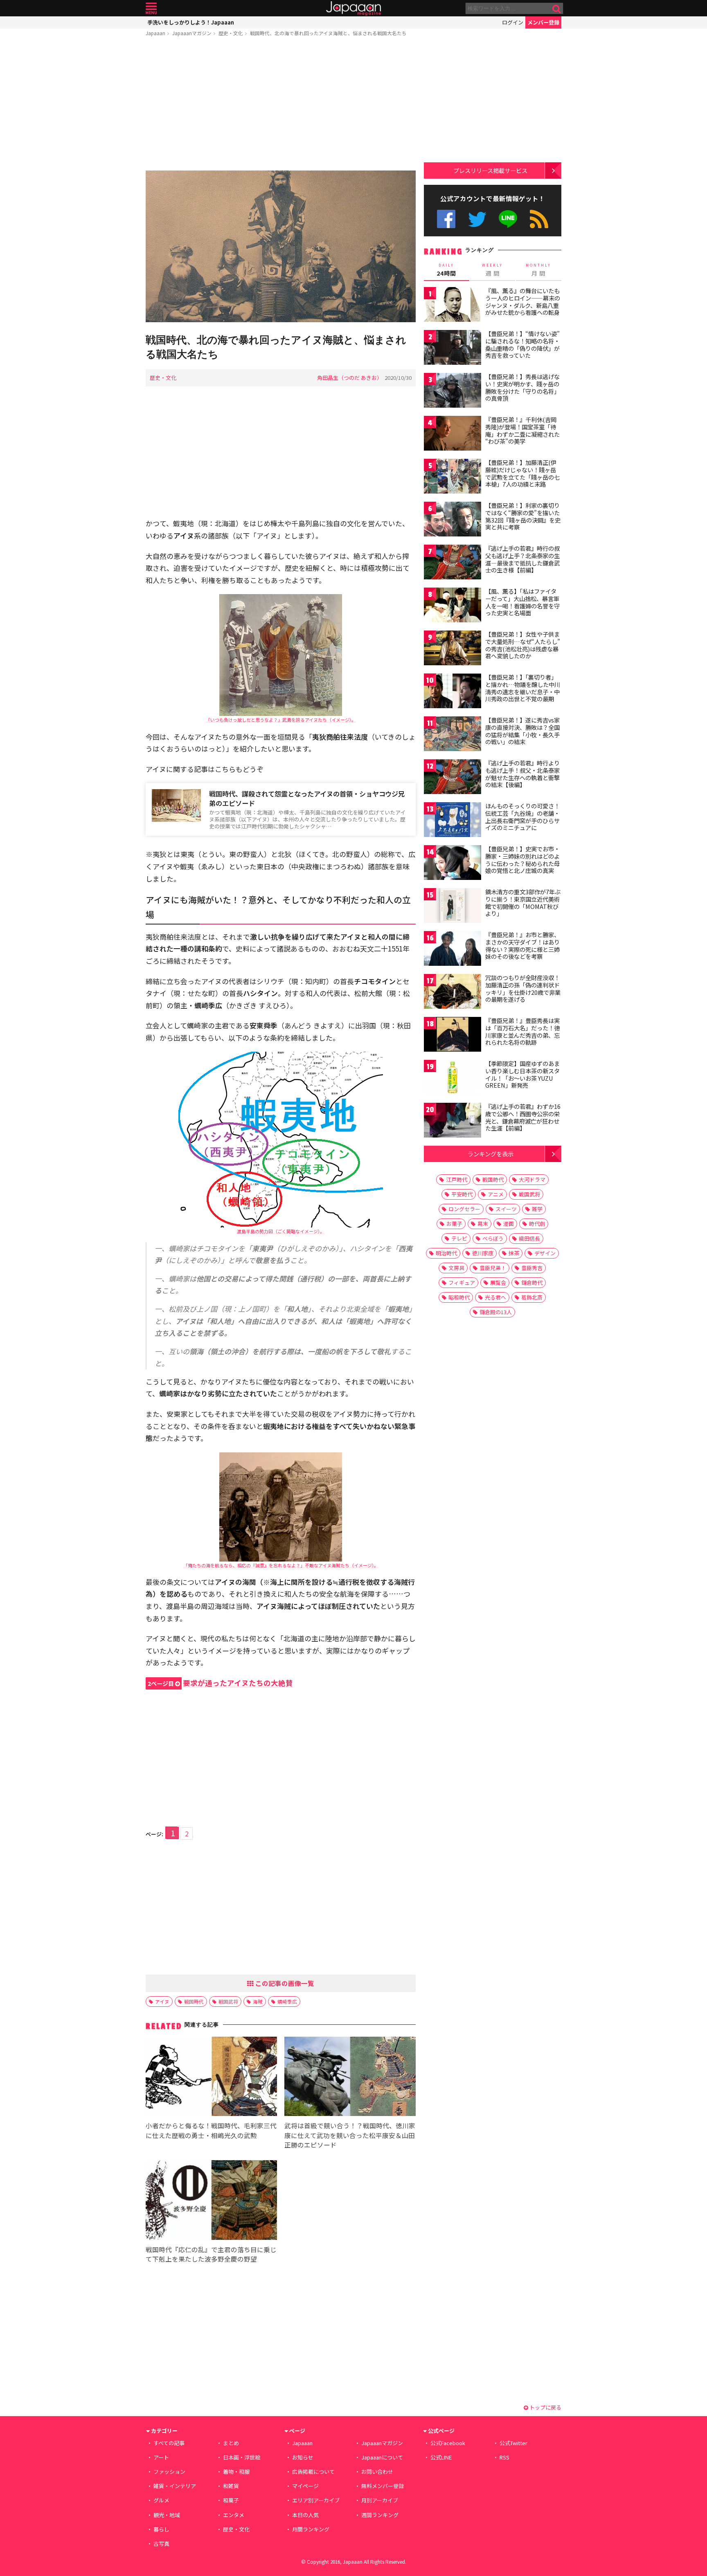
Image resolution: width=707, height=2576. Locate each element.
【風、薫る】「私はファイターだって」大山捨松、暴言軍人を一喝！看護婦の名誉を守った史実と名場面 (522, 602)
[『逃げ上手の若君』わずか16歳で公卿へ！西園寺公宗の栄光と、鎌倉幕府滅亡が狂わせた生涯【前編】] (453, 1121)
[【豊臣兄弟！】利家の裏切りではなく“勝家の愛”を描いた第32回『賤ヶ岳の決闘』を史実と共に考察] (453, 520)
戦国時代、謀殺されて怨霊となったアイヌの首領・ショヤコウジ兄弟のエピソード (307, 798)
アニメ (496, 1194)
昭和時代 (459, 1297)
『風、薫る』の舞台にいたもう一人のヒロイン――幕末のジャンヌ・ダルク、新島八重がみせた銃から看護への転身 (523, 302)
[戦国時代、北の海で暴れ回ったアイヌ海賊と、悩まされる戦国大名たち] (281, 248)
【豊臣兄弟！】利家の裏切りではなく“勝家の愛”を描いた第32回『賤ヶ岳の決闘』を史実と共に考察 (523, 516)
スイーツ (506, 1209)
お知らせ (303, 2457)
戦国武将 (228, 2001)
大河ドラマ (532, 1179)
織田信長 (529, 1238)
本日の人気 (305, 2515)
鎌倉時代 (532, 1282)
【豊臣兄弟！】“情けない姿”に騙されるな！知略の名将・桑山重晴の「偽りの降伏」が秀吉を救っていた (522, 344)
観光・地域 (167, 2515)
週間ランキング (380, 2515)
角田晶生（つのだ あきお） (350, 378)
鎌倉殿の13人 (496, 1312)
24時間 (446, 270)
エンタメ (234, 2515)
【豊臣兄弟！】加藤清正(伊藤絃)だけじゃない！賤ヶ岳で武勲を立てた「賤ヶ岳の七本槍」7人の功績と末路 (522, 473)
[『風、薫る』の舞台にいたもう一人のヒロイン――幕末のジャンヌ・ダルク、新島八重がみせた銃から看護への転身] (453, 306)
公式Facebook (446, 219)
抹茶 (514, 1253)
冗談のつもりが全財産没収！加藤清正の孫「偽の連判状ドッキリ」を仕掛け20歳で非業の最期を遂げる (523, 988)
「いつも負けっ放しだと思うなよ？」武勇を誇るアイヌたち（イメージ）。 (281, 720)
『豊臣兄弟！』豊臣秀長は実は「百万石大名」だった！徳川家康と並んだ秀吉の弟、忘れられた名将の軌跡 (522, 1031)
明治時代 (446, 1253)
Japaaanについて (382, 2457)
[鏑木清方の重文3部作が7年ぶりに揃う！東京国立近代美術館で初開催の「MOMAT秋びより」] (453, 907)
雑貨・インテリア (175, 2486)
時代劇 (537, 1224)
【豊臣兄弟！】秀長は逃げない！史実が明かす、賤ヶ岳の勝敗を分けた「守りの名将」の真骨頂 (522, 387)
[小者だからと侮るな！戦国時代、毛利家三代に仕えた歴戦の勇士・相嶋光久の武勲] (211, 2078)
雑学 (537, 1209)
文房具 (456, 1268)
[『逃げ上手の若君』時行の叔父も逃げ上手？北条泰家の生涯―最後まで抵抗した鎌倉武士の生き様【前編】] (453, 563)
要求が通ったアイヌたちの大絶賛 (220, 1683)
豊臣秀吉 (532, 1268)
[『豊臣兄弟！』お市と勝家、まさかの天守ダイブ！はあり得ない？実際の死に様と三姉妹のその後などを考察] (453, 950)
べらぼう (493, 1238)
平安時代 (462, 1194)
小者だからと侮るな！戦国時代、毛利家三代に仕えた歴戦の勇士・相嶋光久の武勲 (211, 2130)
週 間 (492, 270)
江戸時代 (457, 1179)
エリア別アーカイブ (316, 2500)
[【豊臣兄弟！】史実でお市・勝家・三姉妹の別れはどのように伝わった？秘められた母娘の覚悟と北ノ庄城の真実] (453, 864)
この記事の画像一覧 (284, 1983)
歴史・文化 (231, 33)
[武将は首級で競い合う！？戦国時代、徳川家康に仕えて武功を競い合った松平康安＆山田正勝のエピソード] (350, 2078)
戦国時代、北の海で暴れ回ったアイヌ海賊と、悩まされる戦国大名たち (328, 33)
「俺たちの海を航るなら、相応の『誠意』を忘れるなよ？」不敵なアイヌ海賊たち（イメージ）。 (281, 1565)
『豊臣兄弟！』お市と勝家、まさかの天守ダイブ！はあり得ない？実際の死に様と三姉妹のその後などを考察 (522, 946)
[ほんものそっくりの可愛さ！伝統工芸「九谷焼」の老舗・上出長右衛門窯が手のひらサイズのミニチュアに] (453, 821)
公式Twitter (477, 219)
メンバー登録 (543, 22)
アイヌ (162, 2001)
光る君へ (495, 1297)
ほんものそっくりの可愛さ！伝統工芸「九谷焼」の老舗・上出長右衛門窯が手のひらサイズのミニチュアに (522, 817)
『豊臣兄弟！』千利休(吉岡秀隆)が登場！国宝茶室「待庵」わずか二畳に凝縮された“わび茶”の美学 (522, 430)
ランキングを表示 (491, 1154)
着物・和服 (236, 2472)
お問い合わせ (377, 2472)
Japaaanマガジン (192, 33)
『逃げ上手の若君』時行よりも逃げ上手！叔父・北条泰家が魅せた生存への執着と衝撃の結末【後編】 (522, 774)
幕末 (483, 1224)
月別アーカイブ (380, 2500)
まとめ (231, 2443)
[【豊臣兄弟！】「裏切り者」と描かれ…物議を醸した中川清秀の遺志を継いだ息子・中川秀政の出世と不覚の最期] (453, 692)
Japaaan (353, 8)
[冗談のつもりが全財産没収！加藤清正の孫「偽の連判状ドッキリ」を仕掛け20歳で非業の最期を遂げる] (453, 993)
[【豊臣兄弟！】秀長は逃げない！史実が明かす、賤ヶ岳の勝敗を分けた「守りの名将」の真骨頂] (453, 392)
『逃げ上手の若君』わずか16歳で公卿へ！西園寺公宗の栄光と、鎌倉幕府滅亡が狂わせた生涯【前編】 (523, 1117)
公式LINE (508, 219)
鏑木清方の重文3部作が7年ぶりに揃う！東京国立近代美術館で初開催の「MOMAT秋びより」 (523, 903)
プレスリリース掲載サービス (490, 170)
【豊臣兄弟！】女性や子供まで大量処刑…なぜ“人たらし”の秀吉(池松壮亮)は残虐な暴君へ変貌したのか (523, 645)
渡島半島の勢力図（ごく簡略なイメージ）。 (281, 1231)
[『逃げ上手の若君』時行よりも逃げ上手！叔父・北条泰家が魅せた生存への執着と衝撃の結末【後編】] (453, 778)
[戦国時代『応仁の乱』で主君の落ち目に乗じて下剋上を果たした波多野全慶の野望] (211, 2201)
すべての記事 (169, 2443)
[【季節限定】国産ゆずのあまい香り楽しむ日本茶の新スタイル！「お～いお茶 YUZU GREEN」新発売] (453, 1078)
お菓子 (454, 1224)
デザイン (545, 1253)
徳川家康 (483, 1253)
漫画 (509, 1224)
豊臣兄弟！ (493, 1268)
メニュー (151, 8)
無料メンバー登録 (383, 2486)
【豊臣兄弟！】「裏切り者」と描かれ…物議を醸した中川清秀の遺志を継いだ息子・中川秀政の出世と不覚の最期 (523, 688)
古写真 (161, 2543)
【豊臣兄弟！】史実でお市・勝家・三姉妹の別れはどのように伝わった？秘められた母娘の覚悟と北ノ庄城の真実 (522, 860)
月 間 (538, 270)
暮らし (161, 2529)
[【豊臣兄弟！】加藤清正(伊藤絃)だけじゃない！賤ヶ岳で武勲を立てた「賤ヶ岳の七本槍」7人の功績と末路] (453, 477)
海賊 (258, 2001)
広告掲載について (313, 2472)
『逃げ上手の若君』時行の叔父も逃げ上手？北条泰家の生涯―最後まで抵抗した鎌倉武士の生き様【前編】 (522, 559)
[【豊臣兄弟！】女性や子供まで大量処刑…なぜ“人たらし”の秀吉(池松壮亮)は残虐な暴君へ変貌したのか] (453, 649)
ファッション (169, 2472)
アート (161, 2457)
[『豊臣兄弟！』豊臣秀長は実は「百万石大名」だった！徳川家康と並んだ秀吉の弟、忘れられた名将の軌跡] (453, 1036)
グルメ (161, 2500)
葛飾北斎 (532, 1297)
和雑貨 (231, 2486)
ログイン (513, 22)
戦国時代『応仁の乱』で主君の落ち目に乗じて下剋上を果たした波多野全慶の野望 (211, 2254)
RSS (539, 219)
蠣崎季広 (287, 2001)
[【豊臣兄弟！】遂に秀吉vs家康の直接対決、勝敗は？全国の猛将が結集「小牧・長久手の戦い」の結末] (453, 735)
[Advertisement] (281, 105)
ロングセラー (464, 1209)
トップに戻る (545, 2407)
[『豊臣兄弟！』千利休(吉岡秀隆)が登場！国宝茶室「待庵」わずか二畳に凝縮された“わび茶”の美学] (453, 434)
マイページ (305, 2486)
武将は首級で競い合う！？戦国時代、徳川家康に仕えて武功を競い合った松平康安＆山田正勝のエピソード (350, 2135)
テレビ (459, 1238)
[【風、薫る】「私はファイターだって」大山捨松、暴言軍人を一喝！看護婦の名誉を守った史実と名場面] (453, 606)
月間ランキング (311, 2529)
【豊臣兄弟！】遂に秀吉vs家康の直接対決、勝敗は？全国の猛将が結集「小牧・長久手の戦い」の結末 (522, 731)
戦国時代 (194, 2001)
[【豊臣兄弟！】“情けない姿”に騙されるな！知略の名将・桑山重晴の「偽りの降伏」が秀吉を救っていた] (453, 349)
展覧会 (498, 1282)
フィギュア (462, 1282)
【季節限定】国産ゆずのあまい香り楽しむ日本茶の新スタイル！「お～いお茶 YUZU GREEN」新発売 (522, 1074)
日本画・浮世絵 (242, 2457)
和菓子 (231, 2500)
